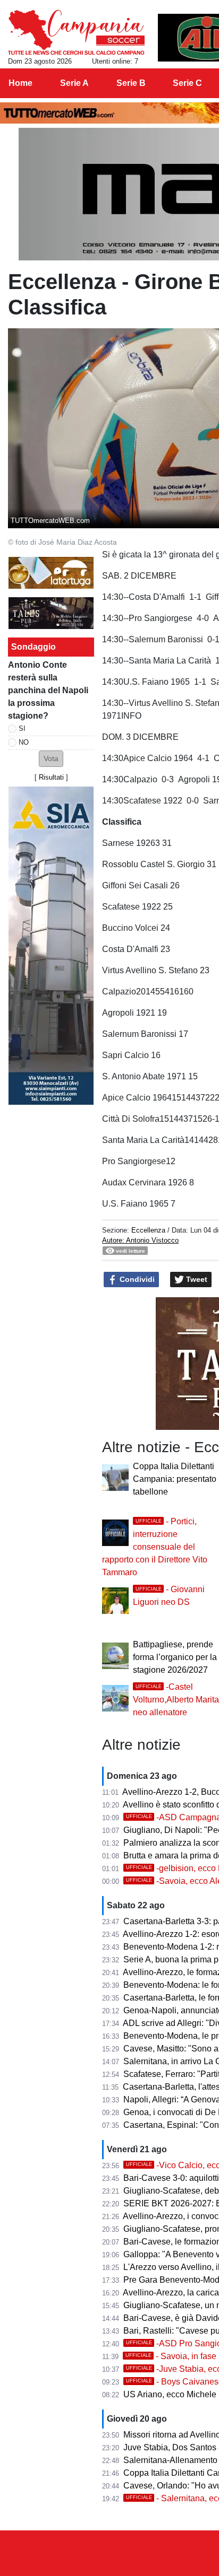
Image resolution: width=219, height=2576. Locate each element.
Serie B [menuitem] (131, 83)
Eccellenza (148, 1230)
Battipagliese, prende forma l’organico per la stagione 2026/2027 (175, 1657)
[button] (51, 759)
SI (22, 728)
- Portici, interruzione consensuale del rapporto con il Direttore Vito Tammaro (155, 1547)
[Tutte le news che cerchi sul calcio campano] (76, 32)
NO (24, 742)
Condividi (136, 1279)
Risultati (51, 777)
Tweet (196, 1279)
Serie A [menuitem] (74, 83)
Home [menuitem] (20, 83)
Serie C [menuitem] (187, 83)
